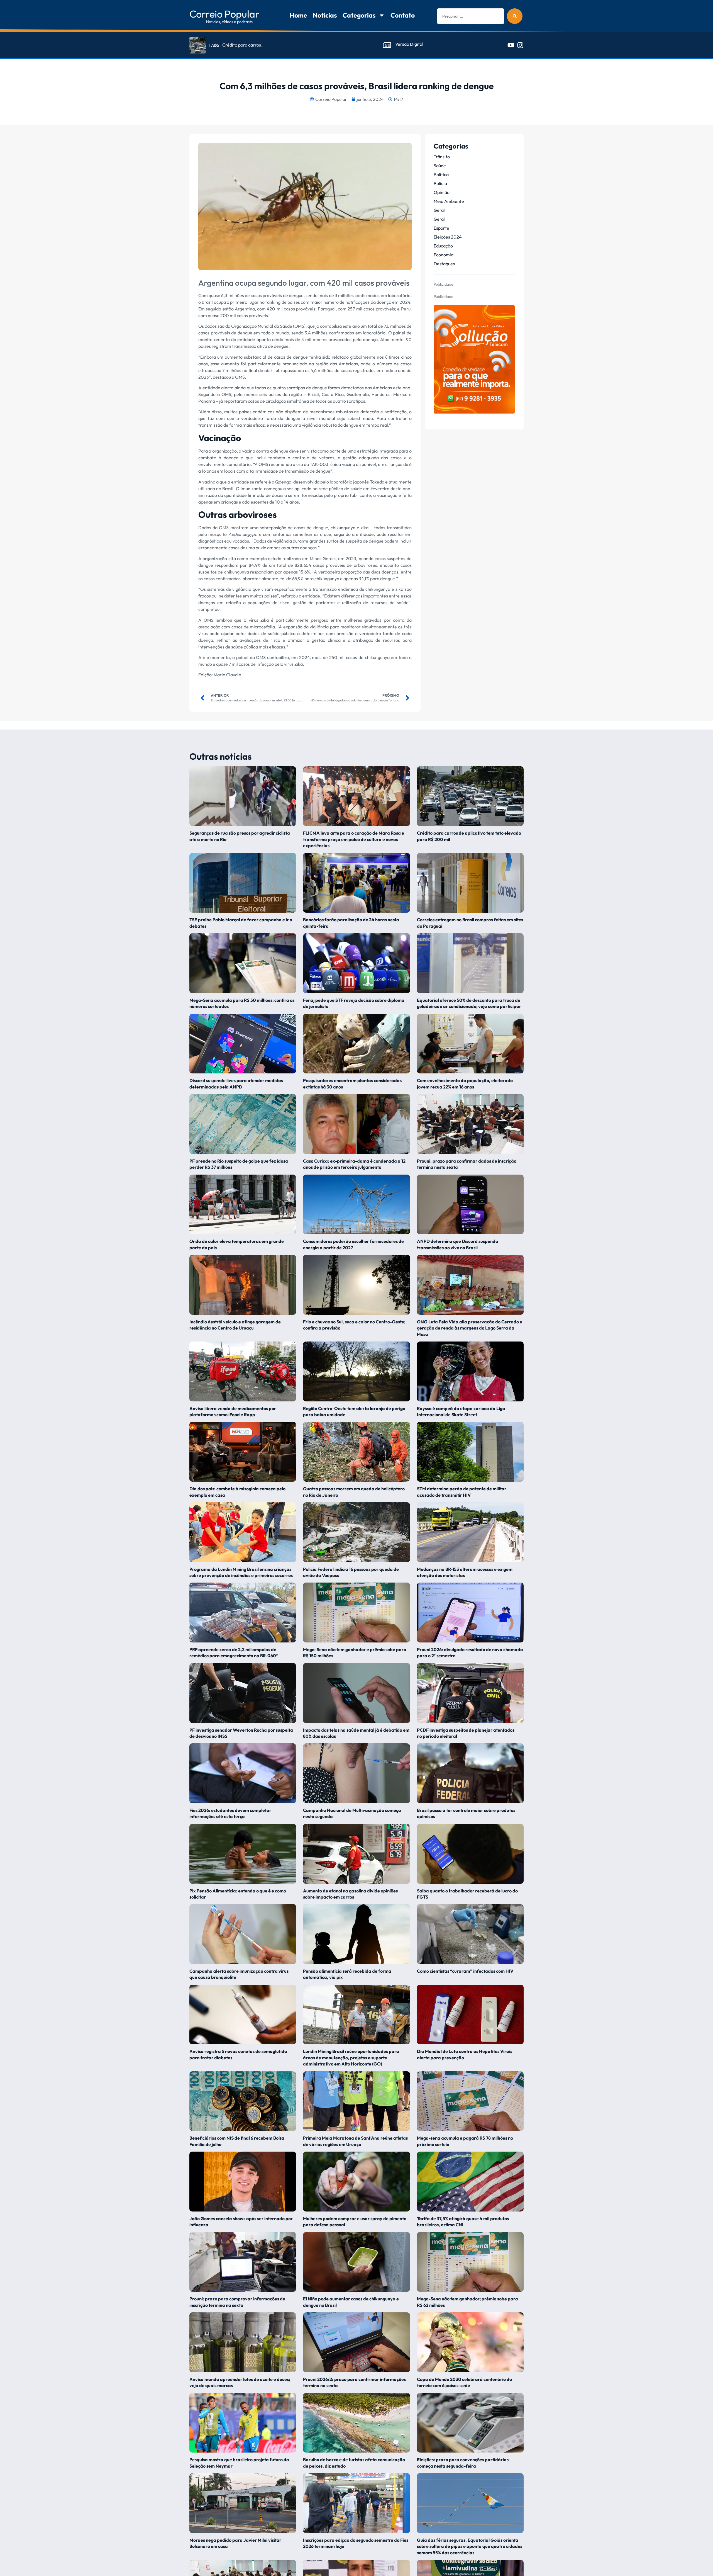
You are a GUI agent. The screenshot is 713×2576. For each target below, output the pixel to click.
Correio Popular (224, 14)
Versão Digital (409, 44)
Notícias (325, 15)
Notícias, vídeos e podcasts (229, 22)
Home (298, 15)
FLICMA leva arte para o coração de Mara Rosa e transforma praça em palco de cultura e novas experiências (354, 839)
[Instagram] (520, 45)
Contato (403, 15)
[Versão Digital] (387, 45)
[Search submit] (515, 16)
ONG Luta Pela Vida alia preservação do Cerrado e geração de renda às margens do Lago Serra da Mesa (470, 1328)
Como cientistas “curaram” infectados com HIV (466, 1971)
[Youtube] (511, 45)
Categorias (359, 15)
